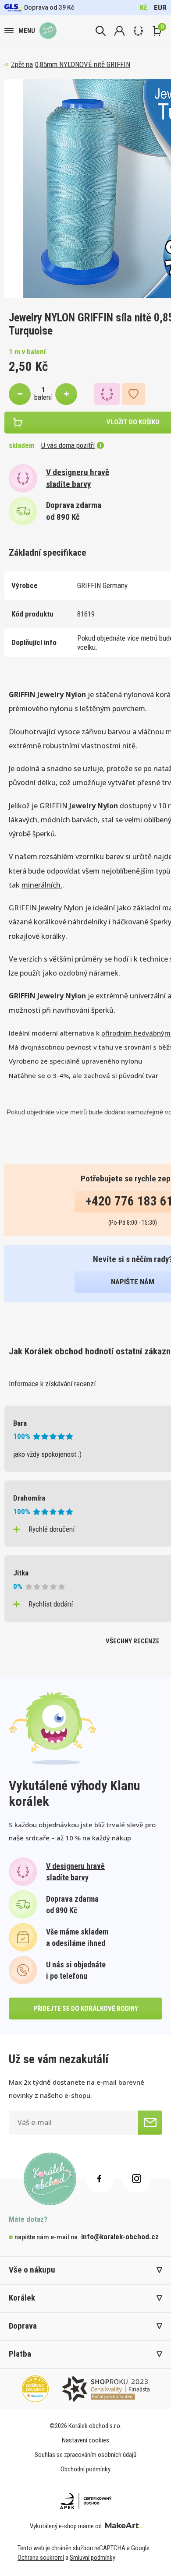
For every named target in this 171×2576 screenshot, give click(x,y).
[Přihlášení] (119, 31)
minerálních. (42, 885)
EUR (160, 7)
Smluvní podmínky (93, 2558)
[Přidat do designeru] (107, 394)
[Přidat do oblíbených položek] (134, 394)
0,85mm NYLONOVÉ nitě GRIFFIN (83, 64)
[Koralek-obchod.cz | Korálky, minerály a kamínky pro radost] (48, 31)
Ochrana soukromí (41, 2558)
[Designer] (138, 31)
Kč (144, 7)
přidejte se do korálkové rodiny (86, 2009)
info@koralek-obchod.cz (120, 2237)
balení (43, 397)
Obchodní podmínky (85, 2469)
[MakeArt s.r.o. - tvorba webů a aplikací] (123, 2526)
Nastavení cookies (85, 2440)
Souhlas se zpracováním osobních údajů (85, 2455)
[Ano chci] (150, 2123)
